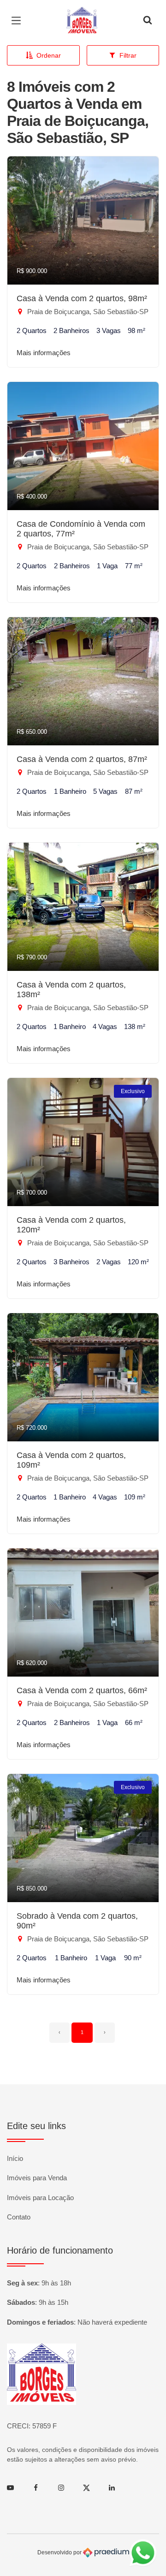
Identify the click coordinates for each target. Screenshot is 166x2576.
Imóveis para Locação (40, 2198)
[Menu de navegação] (18, 21)
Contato (19, 2217)
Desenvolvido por (60, 2552)
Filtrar (128, 55)
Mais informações (44, 353)
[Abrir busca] (148, 21)
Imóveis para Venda (37, 2178)
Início (15, 2158)
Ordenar (49, 55)
